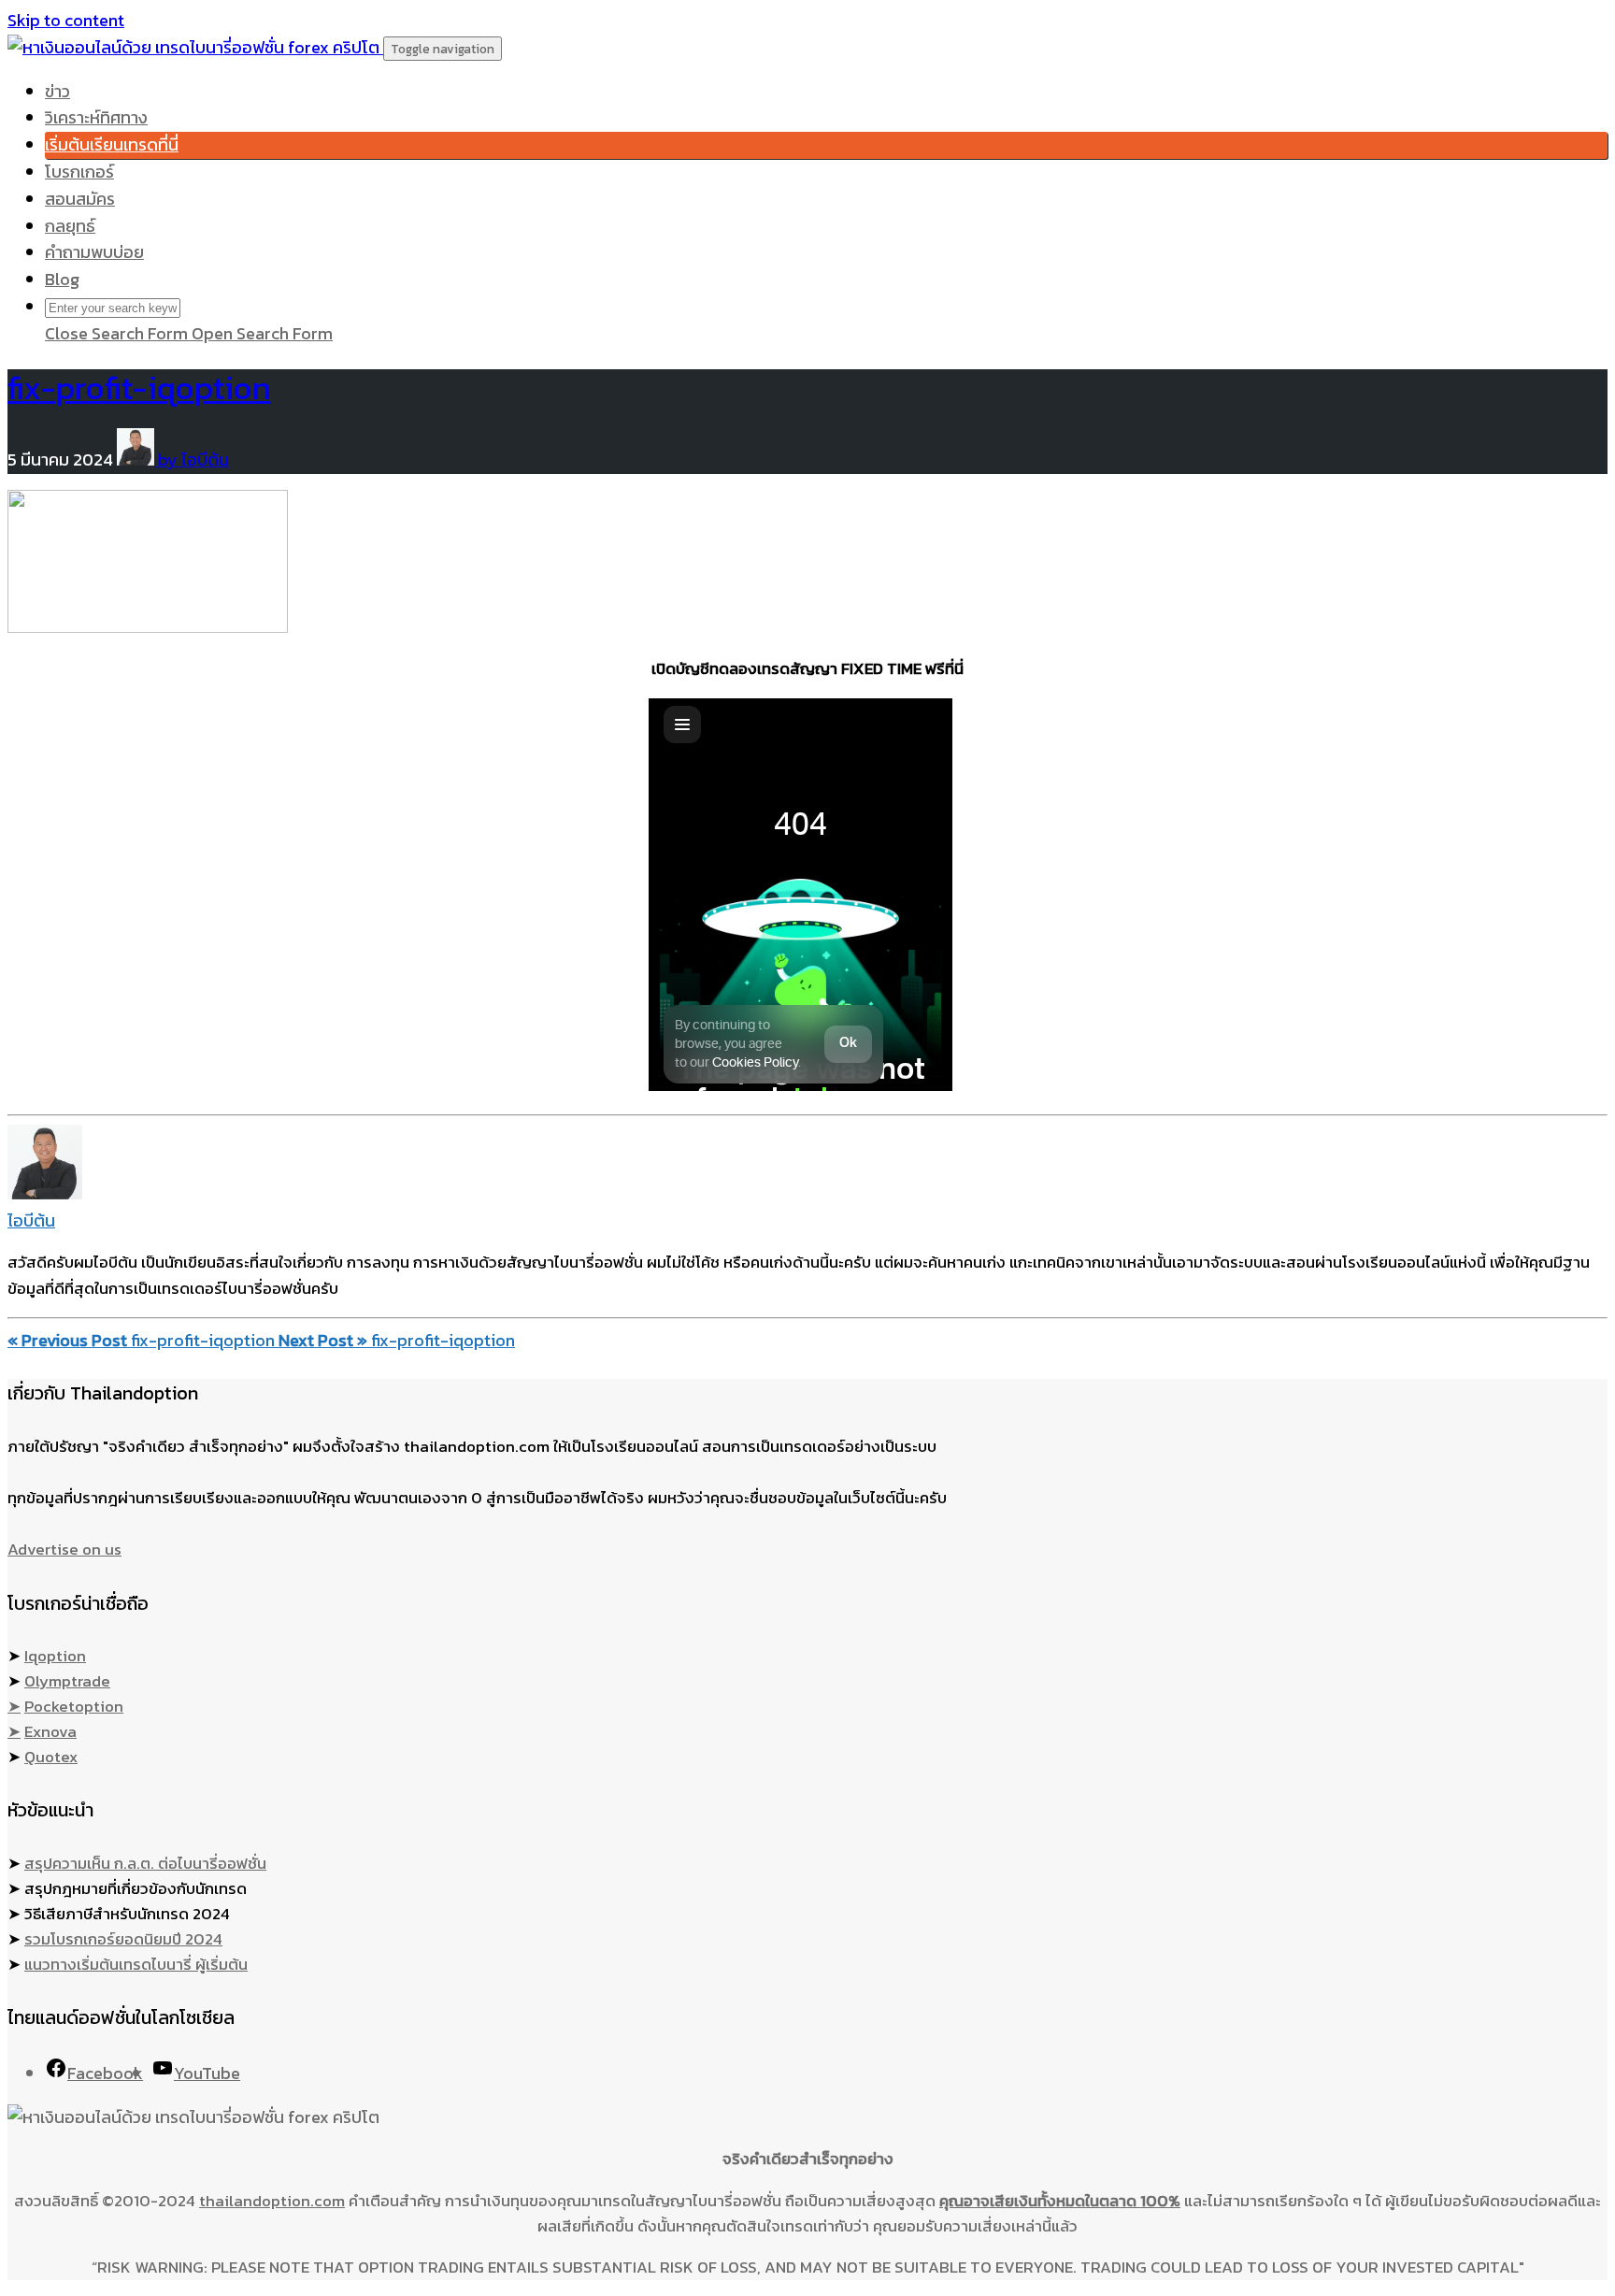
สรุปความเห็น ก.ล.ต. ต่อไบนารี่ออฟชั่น (145, 1863)
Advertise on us (64, 1549)
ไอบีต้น (31, 1220)
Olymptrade (67, 1681)
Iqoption (55, 1656)
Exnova (50, 1731)
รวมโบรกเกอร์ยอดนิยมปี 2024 (123, 1939)
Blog (62, 279)
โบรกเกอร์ (79, 172)
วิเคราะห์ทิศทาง (96, 117)
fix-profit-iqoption (139, 387)
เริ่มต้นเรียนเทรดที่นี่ (112, 144)
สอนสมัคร (80, 199)
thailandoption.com (272, 2201)
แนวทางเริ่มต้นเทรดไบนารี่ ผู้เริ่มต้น (136, 1964)
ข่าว (57, 91)
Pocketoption (74, 1706)
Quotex (51, 1757)
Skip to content (66, 20)
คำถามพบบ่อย (94, 252)
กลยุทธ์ (70, 226)
